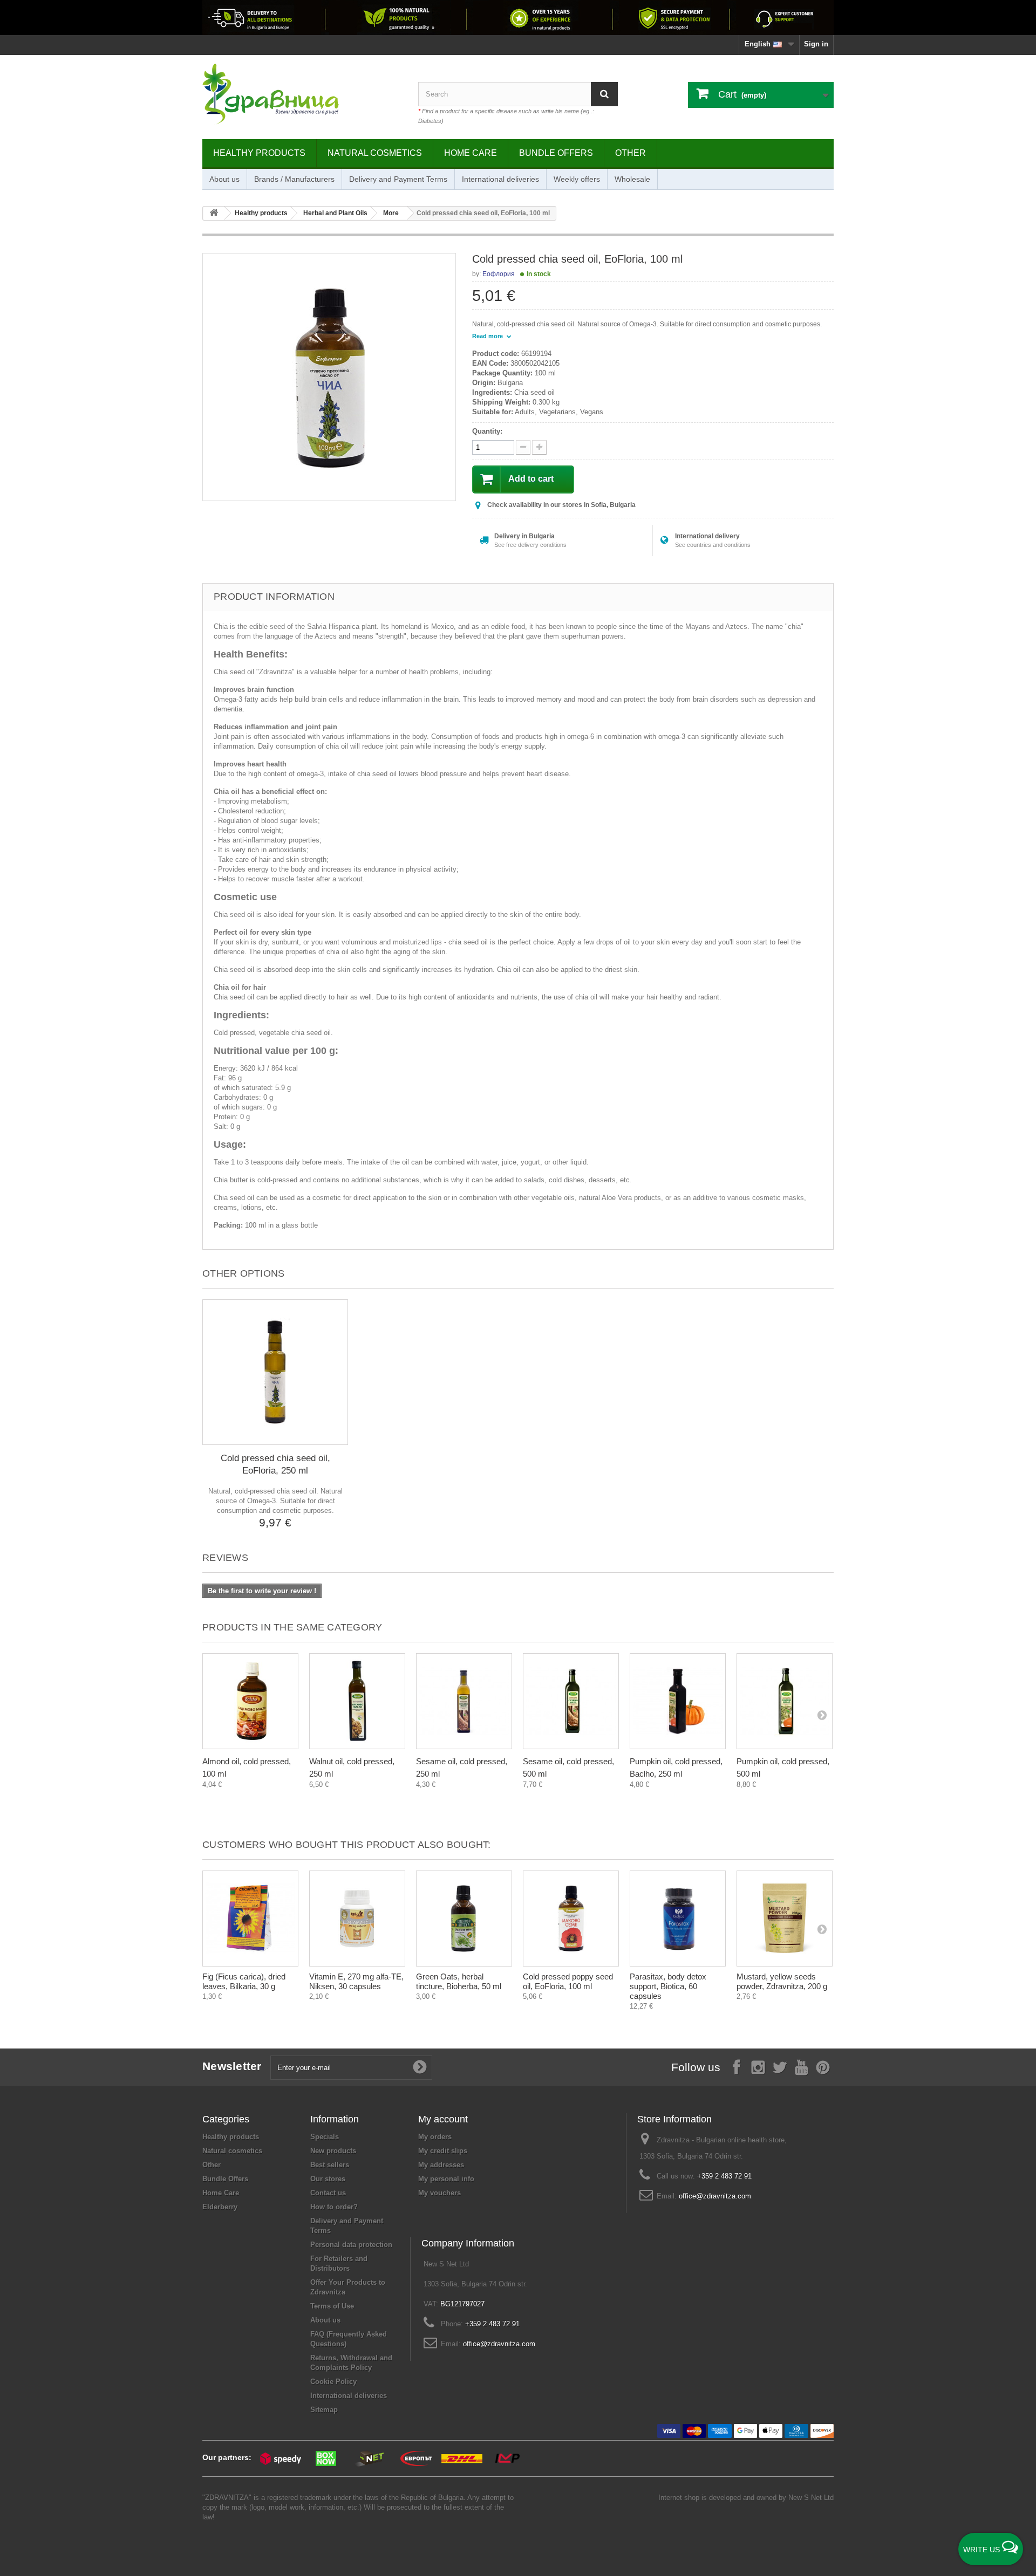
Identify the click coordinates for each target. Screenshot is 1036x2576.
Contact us (328, 2193)
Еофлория (499, 274)
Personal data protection (351, 2245)
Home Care (471, 153)
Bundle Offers (556, 153)
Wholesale (632, 179)
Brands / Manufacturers (294, 179)
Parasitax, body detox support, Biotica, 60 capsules (668, 1986)
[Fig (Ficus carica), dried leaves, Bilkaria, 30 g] (250, 1919)
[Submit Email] (420, 2067)
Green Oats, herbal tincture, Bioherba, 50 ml (459, 1981)
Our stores (328, 2179)
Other (631, 153)
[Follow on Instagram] (758, 2067)
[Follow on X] (780, 2067)
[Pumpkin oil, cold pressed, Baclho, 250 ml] (678, 1701)
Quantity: (487, 431)
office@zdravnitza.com (715, 2196)
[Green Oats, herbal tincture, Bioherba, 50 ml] (464, 1919)
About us (224, 179)
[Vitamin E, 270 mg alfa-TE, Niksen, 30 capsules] (357, 1919)
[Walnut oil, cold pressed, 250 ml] (357, 1701)
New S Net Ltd (811, 2498)
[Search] (604, 94)
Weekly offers (577, 179)
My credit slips (443, 2151)
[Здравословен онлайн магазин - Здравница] (302, 94)
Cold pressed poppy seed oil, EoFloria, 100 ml (568, 1981)
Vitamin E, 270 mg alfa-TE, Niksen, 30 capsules (356, 1981)
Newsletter (232, 2066)
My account (443, 2119)
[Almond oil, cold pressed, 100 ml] (250, 1701)
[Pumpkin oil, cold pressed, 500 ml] (785, 1701)
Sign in (816, 44)
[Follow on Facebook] (737, 2067)
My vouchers (439, 2193)
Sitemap (324, 2410)
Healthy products (259, 153)
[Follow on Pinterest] (823, 2067)
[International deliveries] (518, 18)
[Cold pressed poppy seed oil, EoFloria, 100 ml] (571, 1919)
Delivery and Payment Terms (398, 179)
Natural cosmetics (375, 153)
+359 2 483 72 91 (724, 2176)
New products (333, 2151)
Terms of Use (332, 2306)
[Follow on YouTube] (801, 2067)
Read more (488, 336)
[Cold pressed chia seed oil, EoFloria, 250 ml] (275, 1372)
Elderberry (220, 2207)
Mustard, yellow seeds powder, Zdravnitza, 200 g (782, 1981)
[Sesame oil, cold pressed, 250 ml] (464, 1701)
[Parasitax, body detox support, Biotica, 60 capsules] (678, 1919)
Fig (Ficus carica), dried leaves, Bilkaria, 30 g (244, 1981)
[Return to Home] (214, 213)
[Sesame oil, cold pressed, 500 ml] (571, 1701)
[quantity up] (523, 447)
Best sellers (330, 2165)
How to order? (334, 2207)
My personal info (446, 2179)
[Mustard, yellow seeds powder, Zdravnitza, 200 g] (785, 1919)
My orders (435, 2137)
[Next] (822, 1715)
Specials (325, 2137)
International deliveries (500, 179)
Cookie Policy (333, 2382)
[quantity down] (539, 447)
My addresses (441, 2165)
